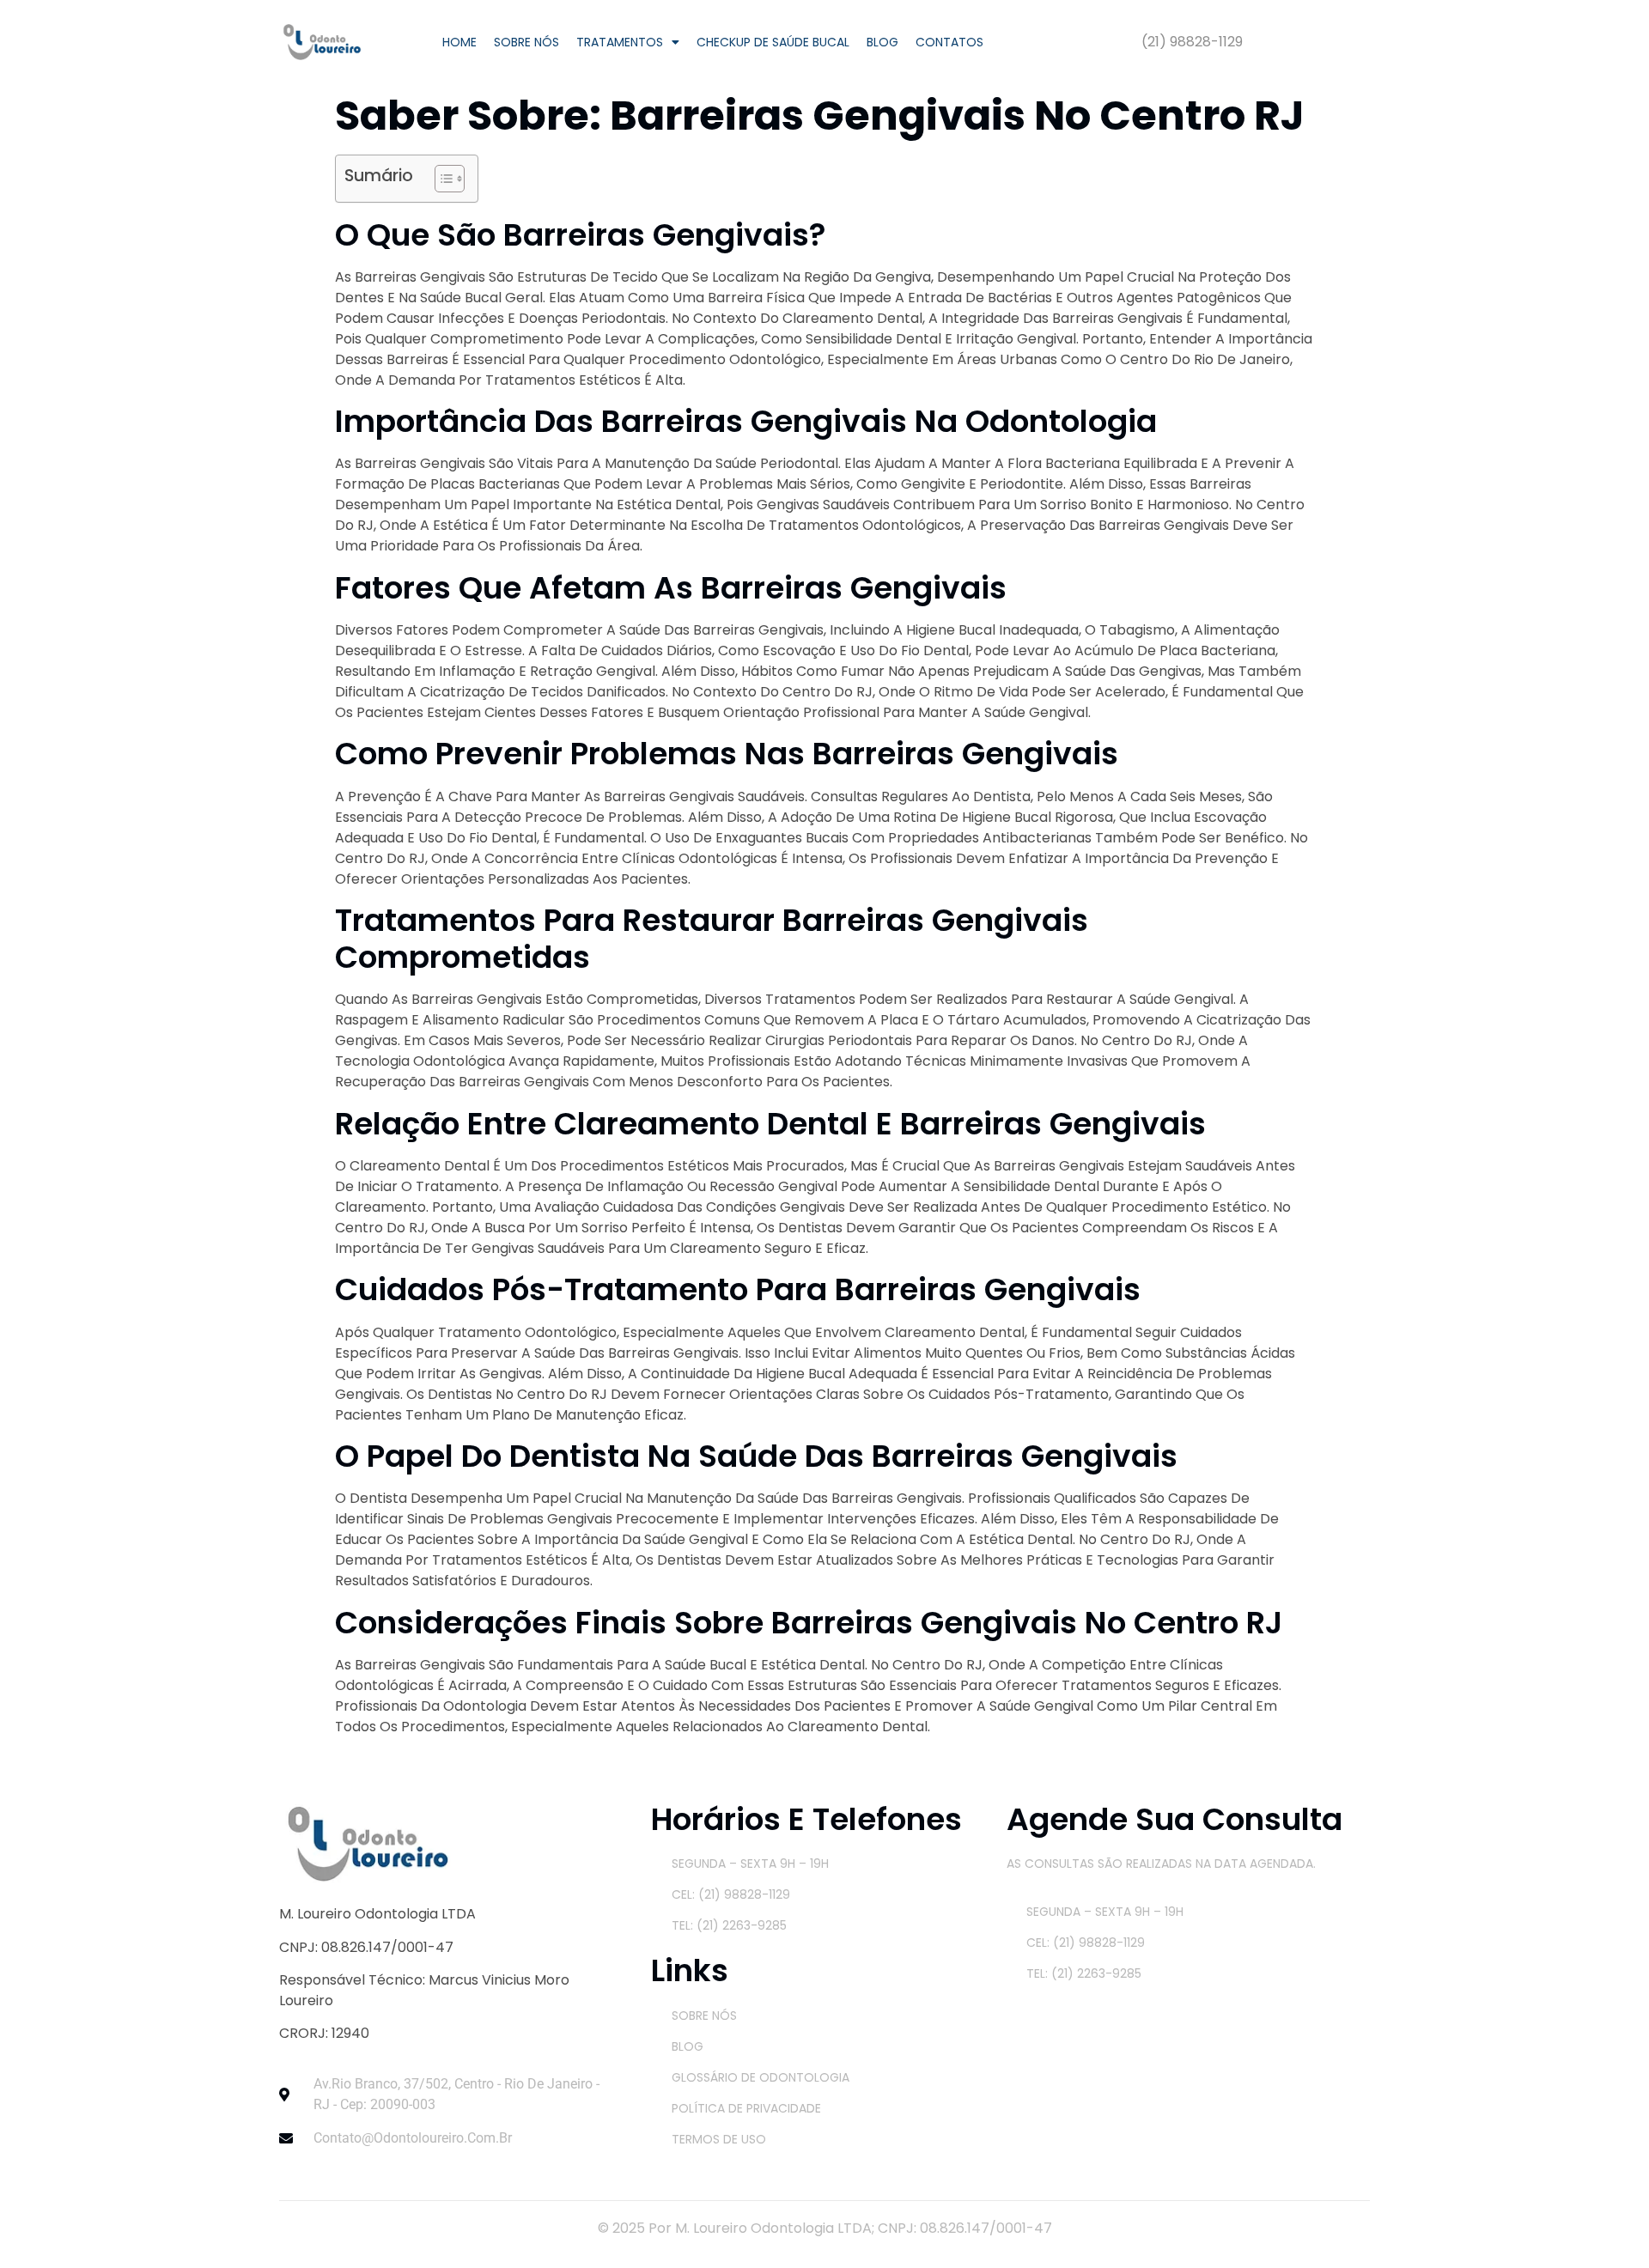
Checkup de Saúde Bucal (773, 42)
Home (459, 42)
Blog (882, 42)
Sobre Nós (526, 42)
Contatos (949, 42)
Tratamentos (620, 42)
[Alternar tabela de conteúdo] (441, 179)
